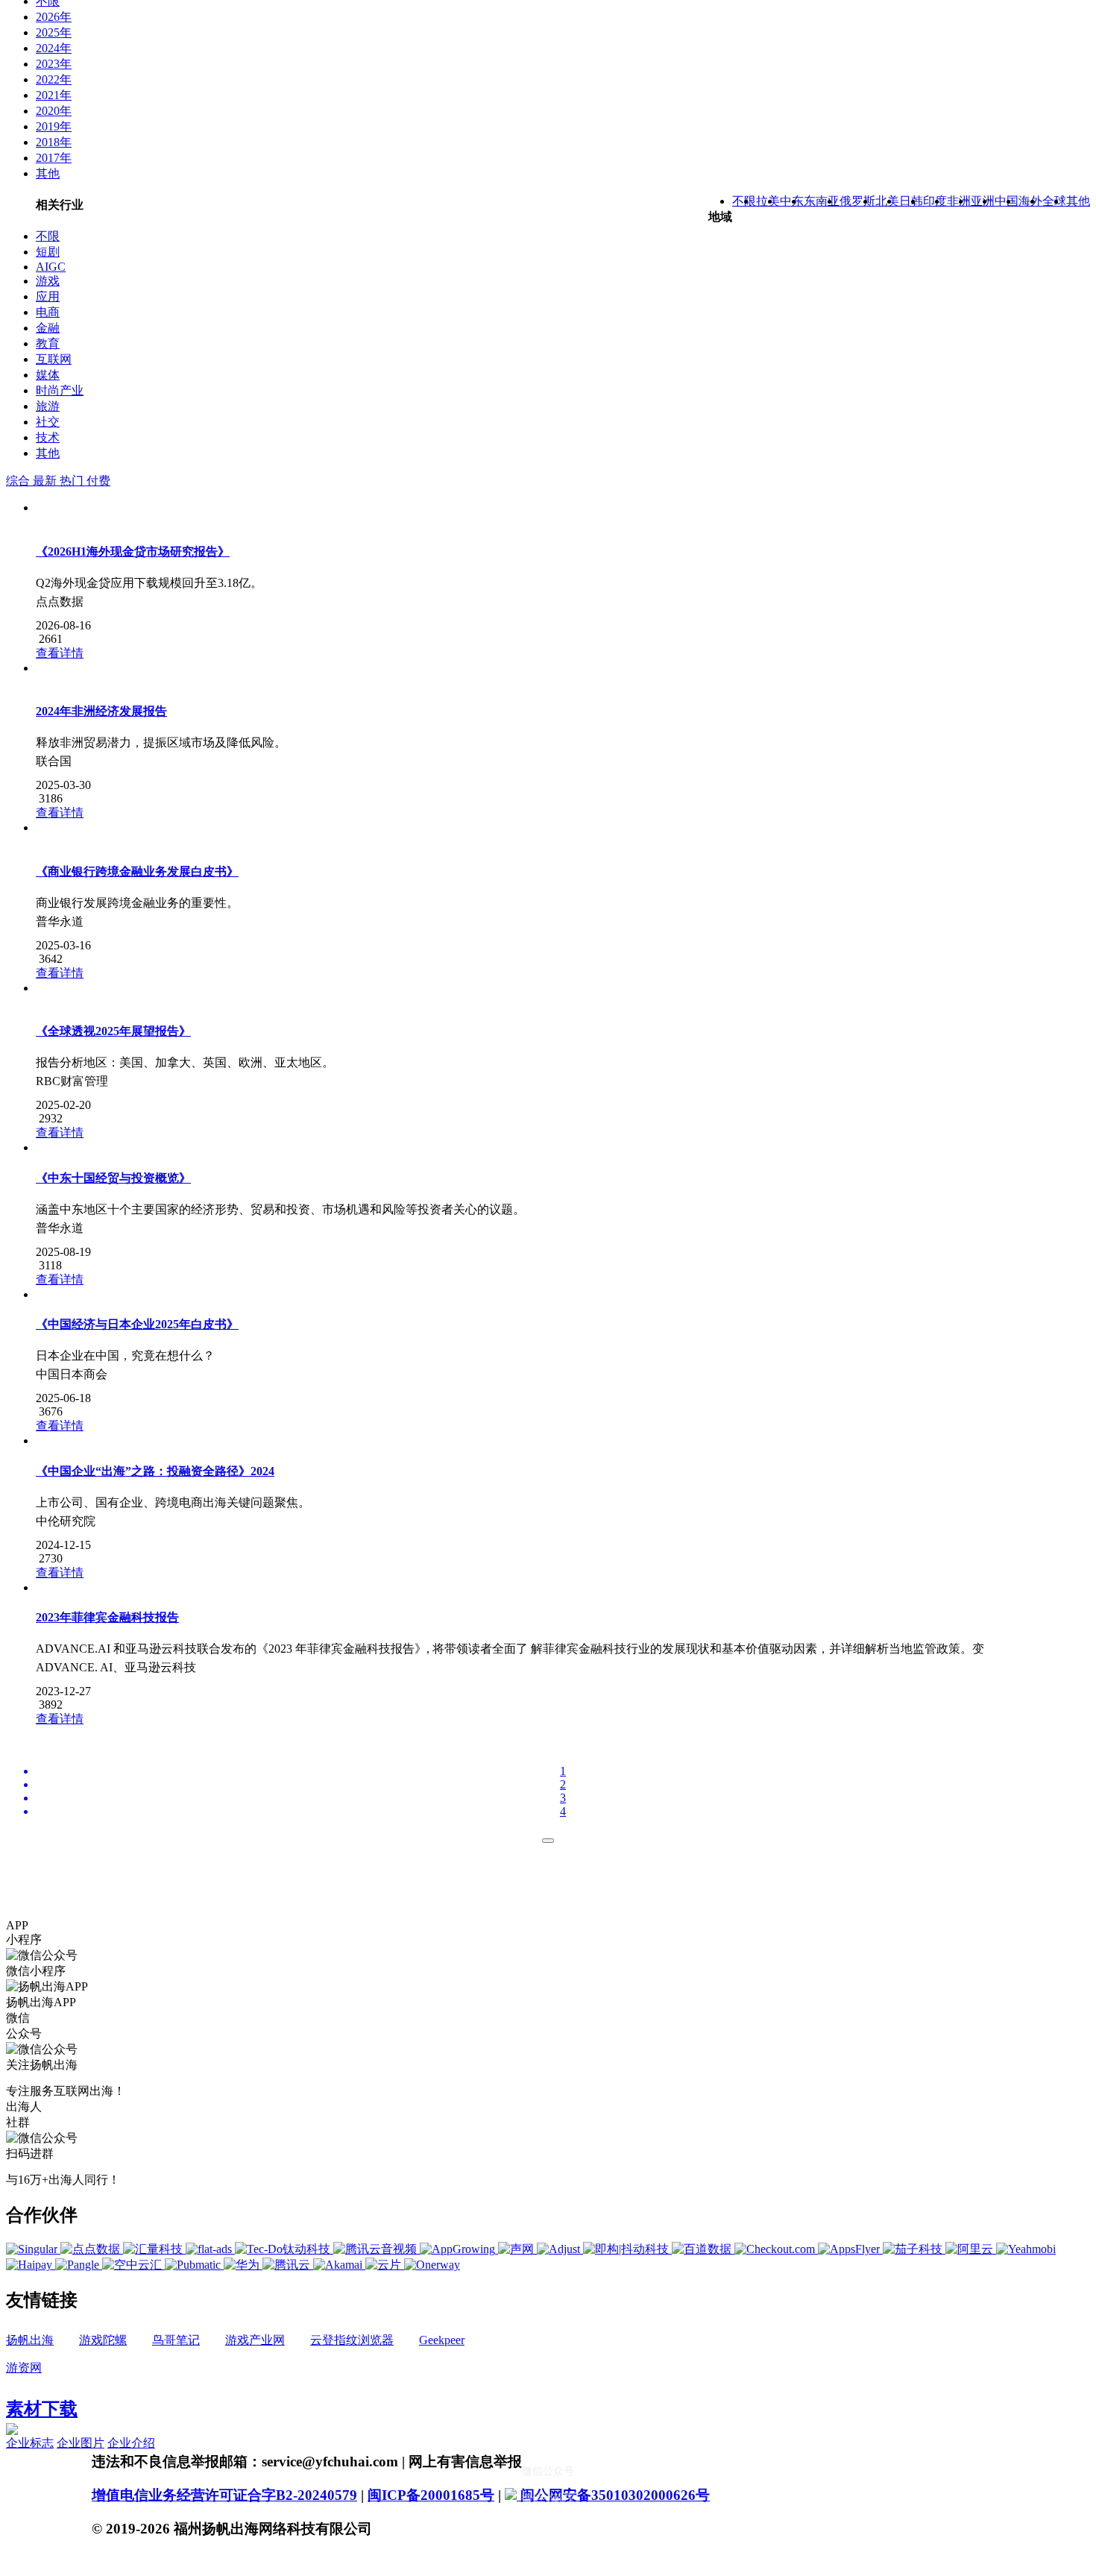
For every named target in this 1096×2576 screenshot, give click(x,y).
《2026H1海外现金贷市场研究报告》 (133, 552)
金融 (48, 328)
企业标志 (30, 2443)
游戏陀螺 (103, 2340)
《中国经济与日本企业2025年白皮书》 (137, 1324)
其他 (48, 173)
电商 (48, 312)
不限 (48, 236)
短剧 (48, 252)
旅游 (48, 406)
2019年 (54, 126)
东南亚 (822, 201)
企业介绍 (131, 2443)
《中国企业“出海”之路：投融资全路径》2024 (155, 1471)
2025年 (54, 32)
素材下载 (42, 2409)
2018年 (54, 142)
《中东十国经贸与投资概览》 (113, 1178)
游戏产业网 (255, 2340)
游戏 (48, 281)
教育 (48, 343)
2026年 (54, 17)
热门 (73, 481)
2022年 (54, 79)
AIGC (51, 267)
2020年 (54, 111)
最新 (46, 481)
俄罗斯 (857, 201)
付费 (98, 481)
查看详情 (60, 653)
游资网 (24, 2368)
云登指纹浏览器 (352, 2340)
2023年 (54, 64)
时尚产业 (60, 390)
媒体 (48, 375)
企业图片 (81, 2443)
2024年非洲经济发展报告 (101, 711)
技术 (48, 437)
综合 (19, 481)
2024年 (54, 48)
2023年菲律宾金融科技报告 (107, 1617)
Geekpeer (442, 2340)
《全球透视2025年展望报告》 (113, 1031)
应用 (48, 296)
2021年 (54, 95)
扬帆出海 (30, 2340)
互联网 (54, 359)
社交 (48, 422)
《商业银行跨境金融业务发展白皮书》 (137, 871)
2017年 (54, 158)
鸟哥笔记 (176, 2340)
